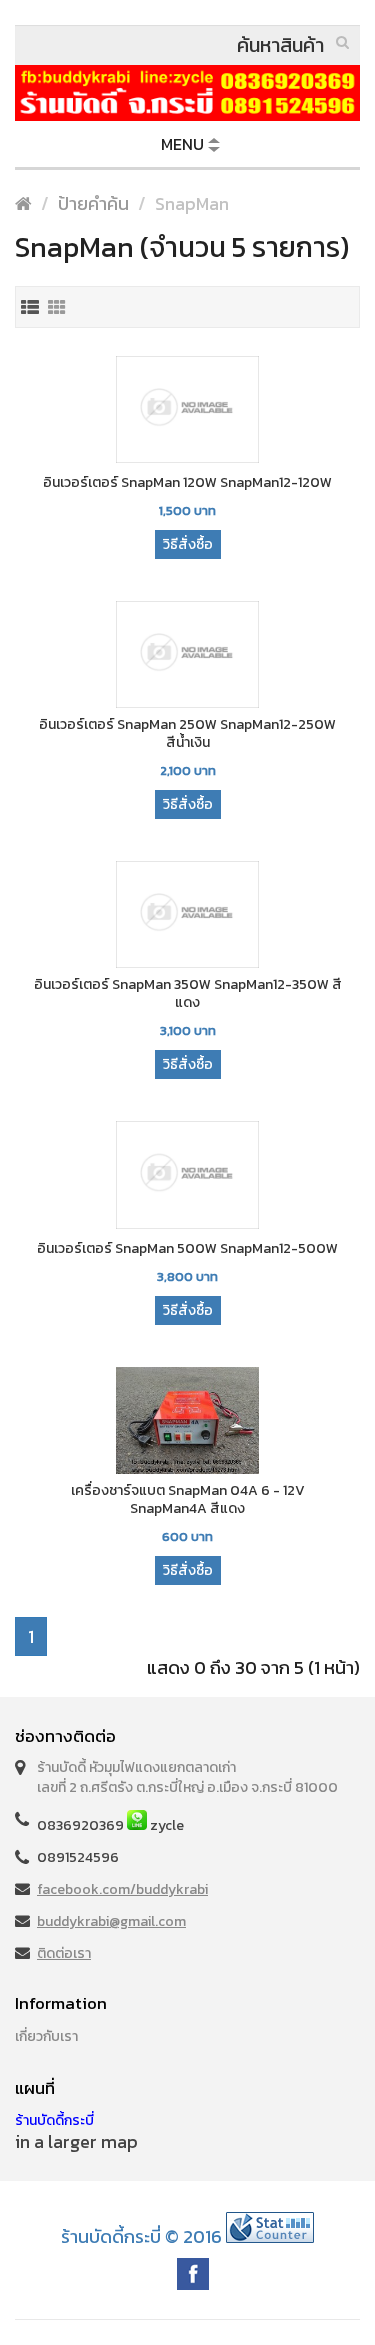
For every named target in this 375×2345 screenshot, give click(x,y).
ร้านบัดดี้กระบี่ (54, 2120)
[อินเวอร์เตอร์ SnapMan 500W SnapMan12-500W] (187, 1176)
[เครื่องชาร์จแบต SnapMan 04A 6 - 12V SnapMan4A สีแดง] (187, 1422)
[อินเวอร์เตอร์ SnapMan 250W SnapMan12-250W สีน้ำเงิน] (187, 656)
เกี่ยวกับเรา (46, 2036)
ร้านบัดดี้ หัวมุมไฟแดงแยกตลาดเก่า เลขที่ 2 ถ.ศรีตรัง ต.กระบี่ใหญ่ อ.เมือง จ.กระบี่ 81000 (187, 1777)
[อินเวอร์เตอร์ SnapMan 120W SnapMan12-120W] (187, 411)
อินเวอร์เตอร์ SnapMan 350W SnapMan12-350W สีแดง (188, 994)
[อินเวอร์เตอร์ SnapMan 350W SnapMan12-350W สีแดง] (187, 916)
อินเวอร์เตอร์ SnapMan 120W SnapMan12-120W (187, 483)
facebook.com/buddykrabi (122, 1889)
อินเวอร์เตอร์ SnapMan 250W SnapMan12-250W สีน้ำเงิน (187, 734)
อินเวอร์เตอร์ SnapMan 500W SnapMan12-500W (187, 1249)
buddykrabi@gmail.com (111, 1921)
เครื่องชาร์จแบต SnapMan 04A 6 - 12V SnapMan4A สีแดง (188, 1500)
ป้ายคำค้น (93, 203)
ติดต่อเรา (64, 1953)
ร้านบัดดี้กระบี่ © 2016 (141, 2236)
